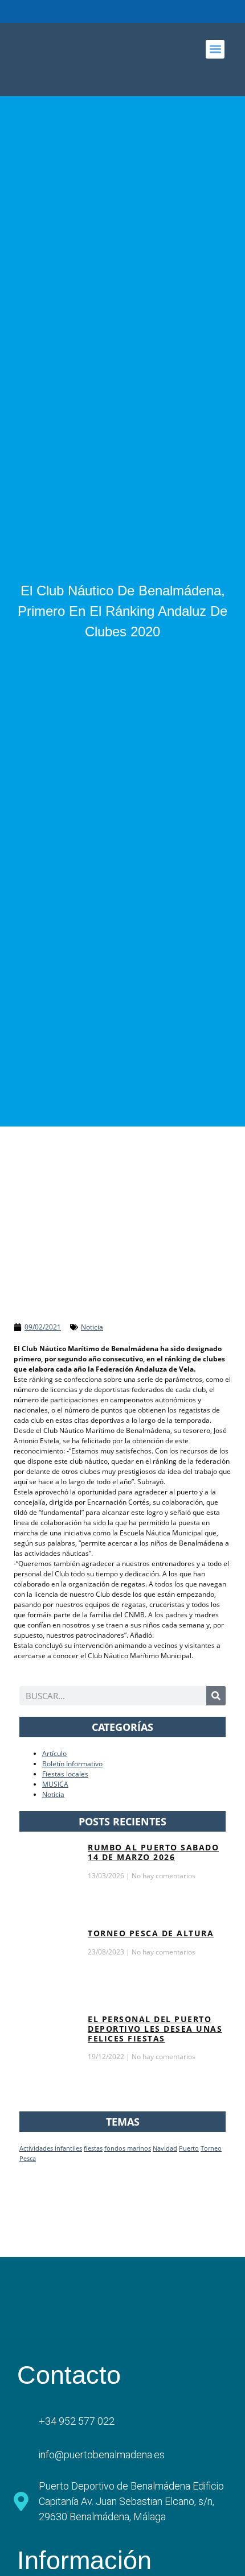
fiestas (93, 2148)
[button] (215, 49)
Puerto (189, 2148)
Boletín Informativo (72, 1764)
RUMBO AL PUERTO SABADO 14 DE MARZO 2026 (153, 1852)
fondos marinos (128, 2148)
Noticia (92, 1327)
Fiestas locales (65, 1774)
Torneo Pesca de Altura (151, 1933)
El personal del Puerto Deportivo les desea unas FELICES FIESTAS (155, 2029)
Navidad (165, 2148)
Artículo (54, 1753)
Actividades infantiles (51, 2148)
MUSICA (55, 1784)
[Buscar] (216, 1696)
